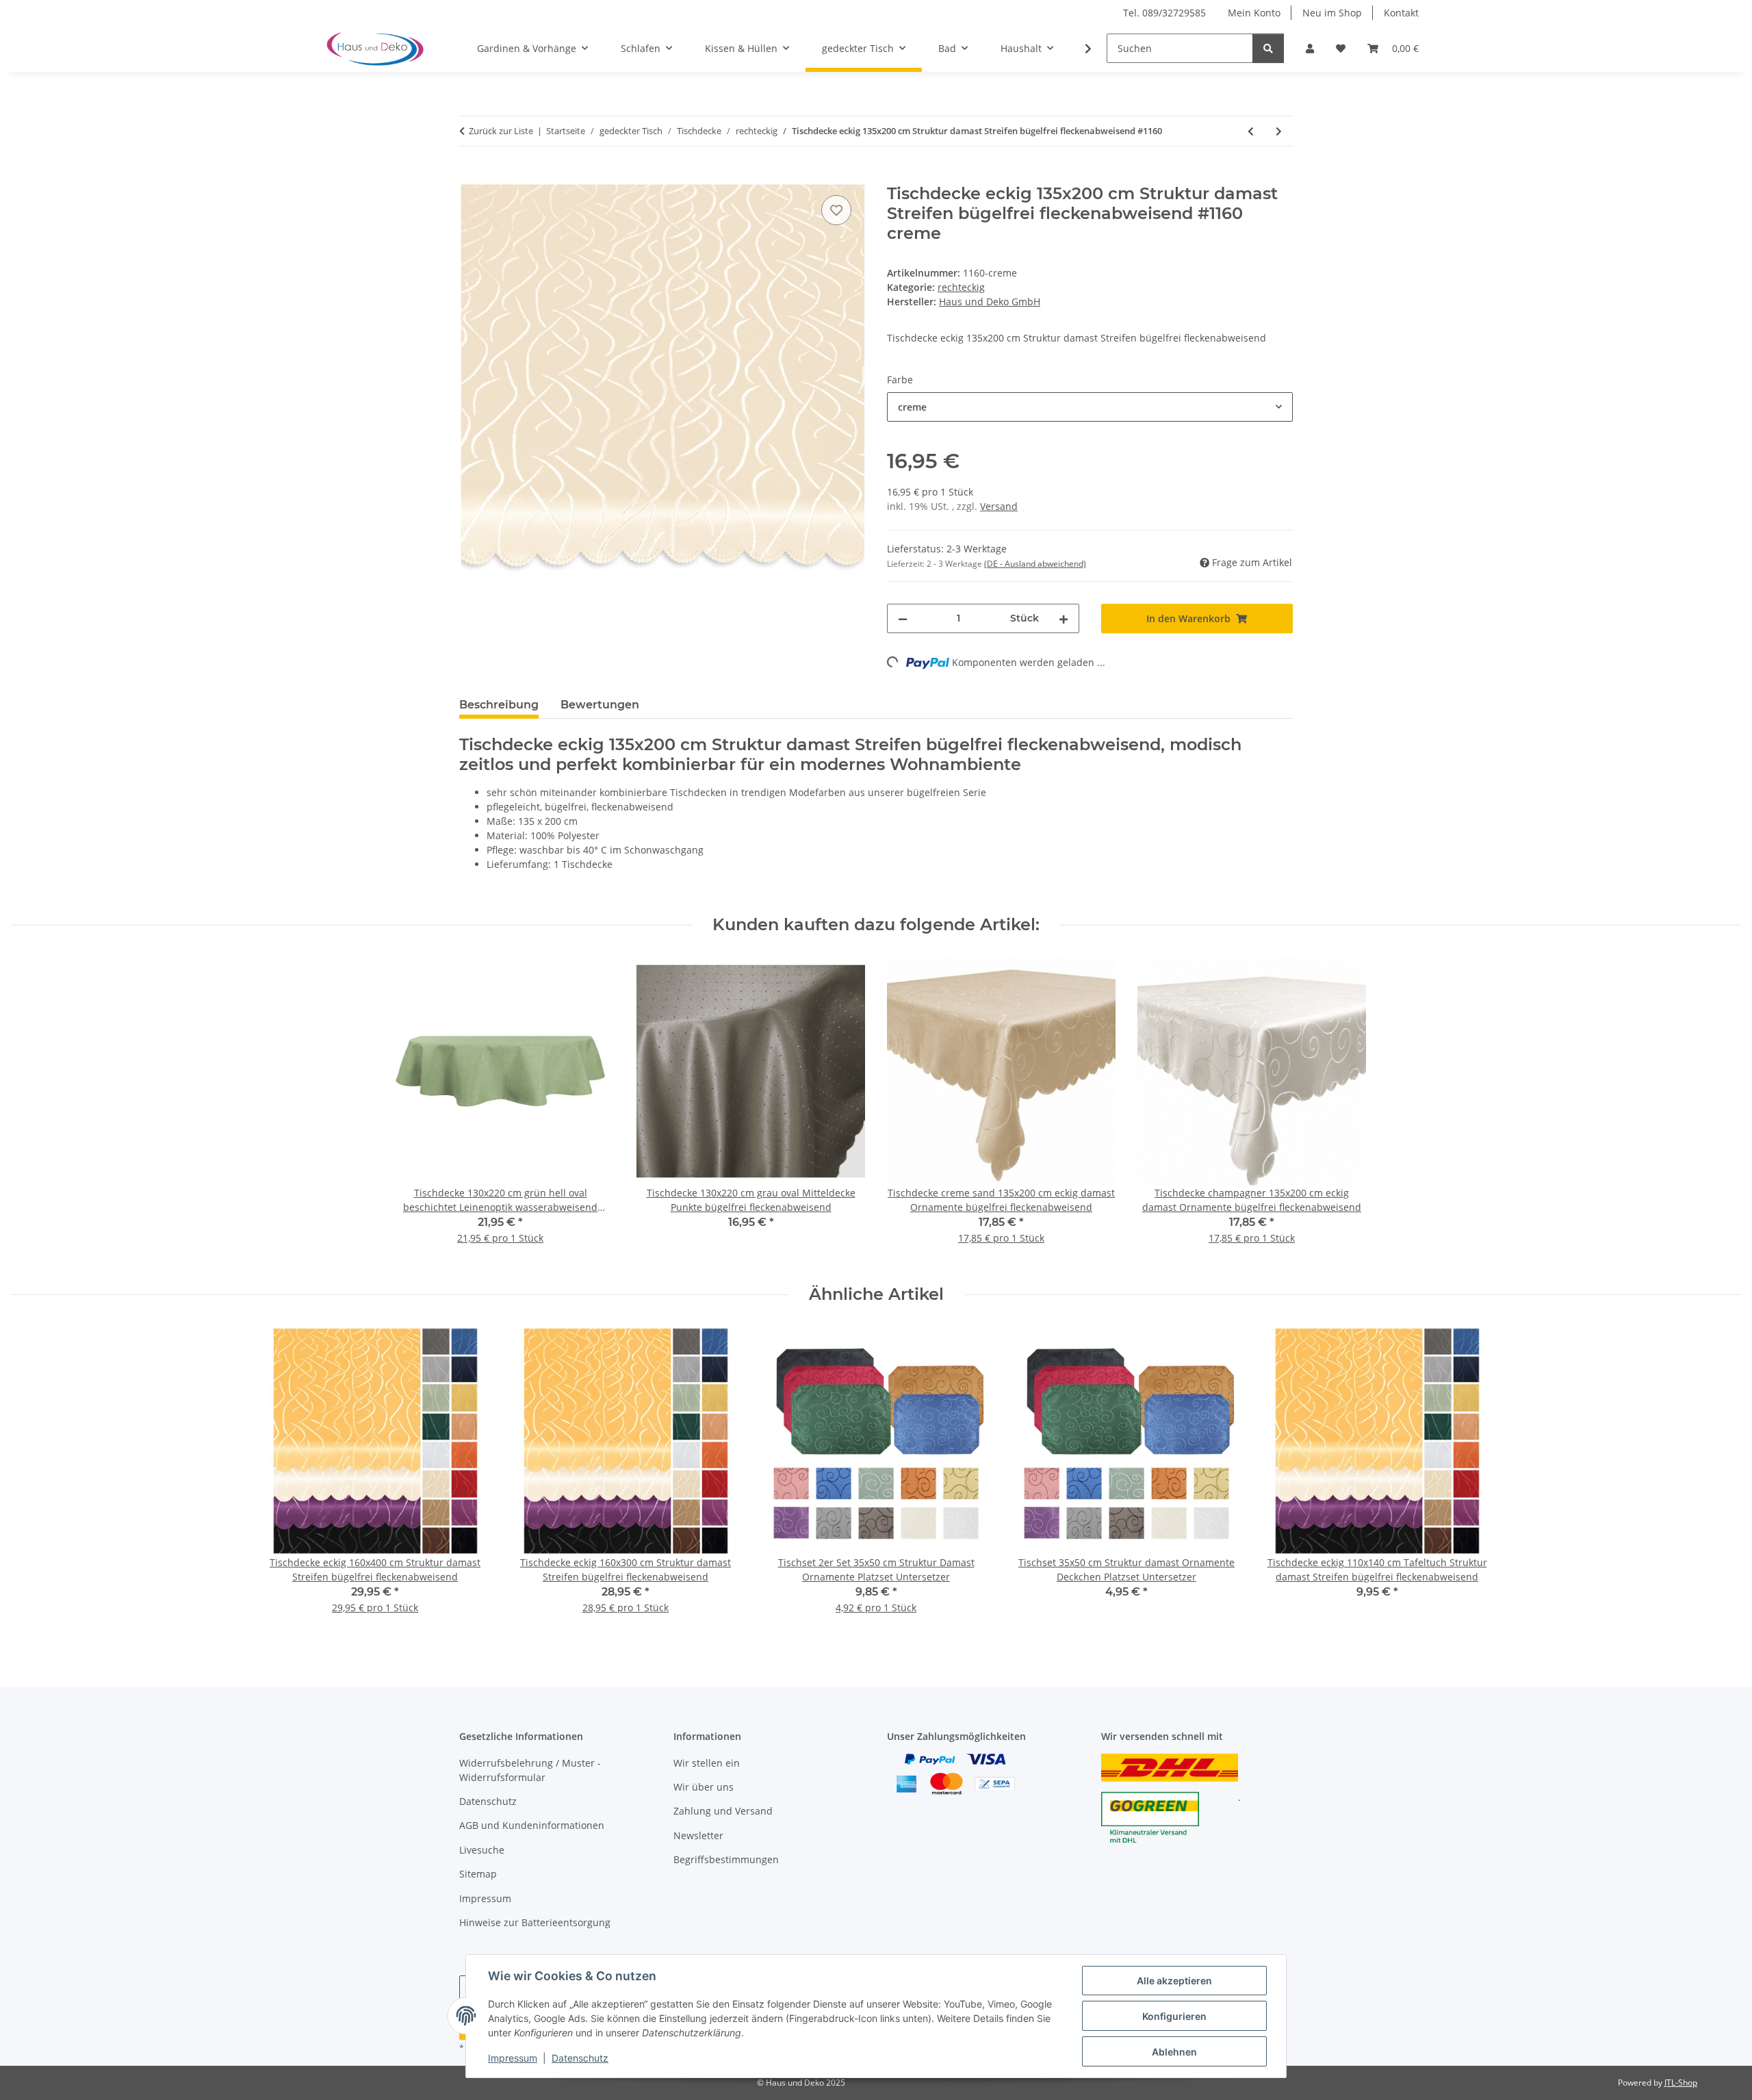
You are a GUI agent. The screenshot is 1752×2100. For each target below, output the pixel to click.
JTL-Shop (1681, 2083)
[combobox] (1090, 407)
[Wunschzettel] (1341, 48)
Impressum (513, 2058)
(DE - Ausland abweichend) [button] (1035, 564)
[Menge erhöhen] (1064, 618)
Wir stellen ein (707, 1763)
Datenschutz (580, 2058)
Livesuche (482, 1850)
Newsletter (698, 1835)
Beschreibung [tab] (499, 705)
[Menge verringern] (903, 618)
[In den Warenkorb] (470, 177)
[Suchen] (1268, 48)
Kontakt (1401, 13)
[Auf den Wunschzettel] (836, 210)
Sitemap (478, 1874)
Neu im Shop (1332, 13)
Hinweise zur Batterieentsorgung (535, 1922)
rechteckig (961, 287)
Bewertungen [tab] (600, 705)
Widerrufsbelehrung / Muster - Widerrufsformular (530, 1770)
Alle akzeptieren (1174, 1981)
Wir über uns (704, 1787)
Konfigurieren (1174, 2016)
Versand (999, 506)
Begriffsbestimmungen (726, 1859)
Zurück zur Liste (501, 131)
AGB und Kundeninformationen (532, 1825)
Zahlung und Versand (723, 1811)
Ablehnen (1174, 2052)
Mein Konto (1254, 13)
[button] (1310, 48)
